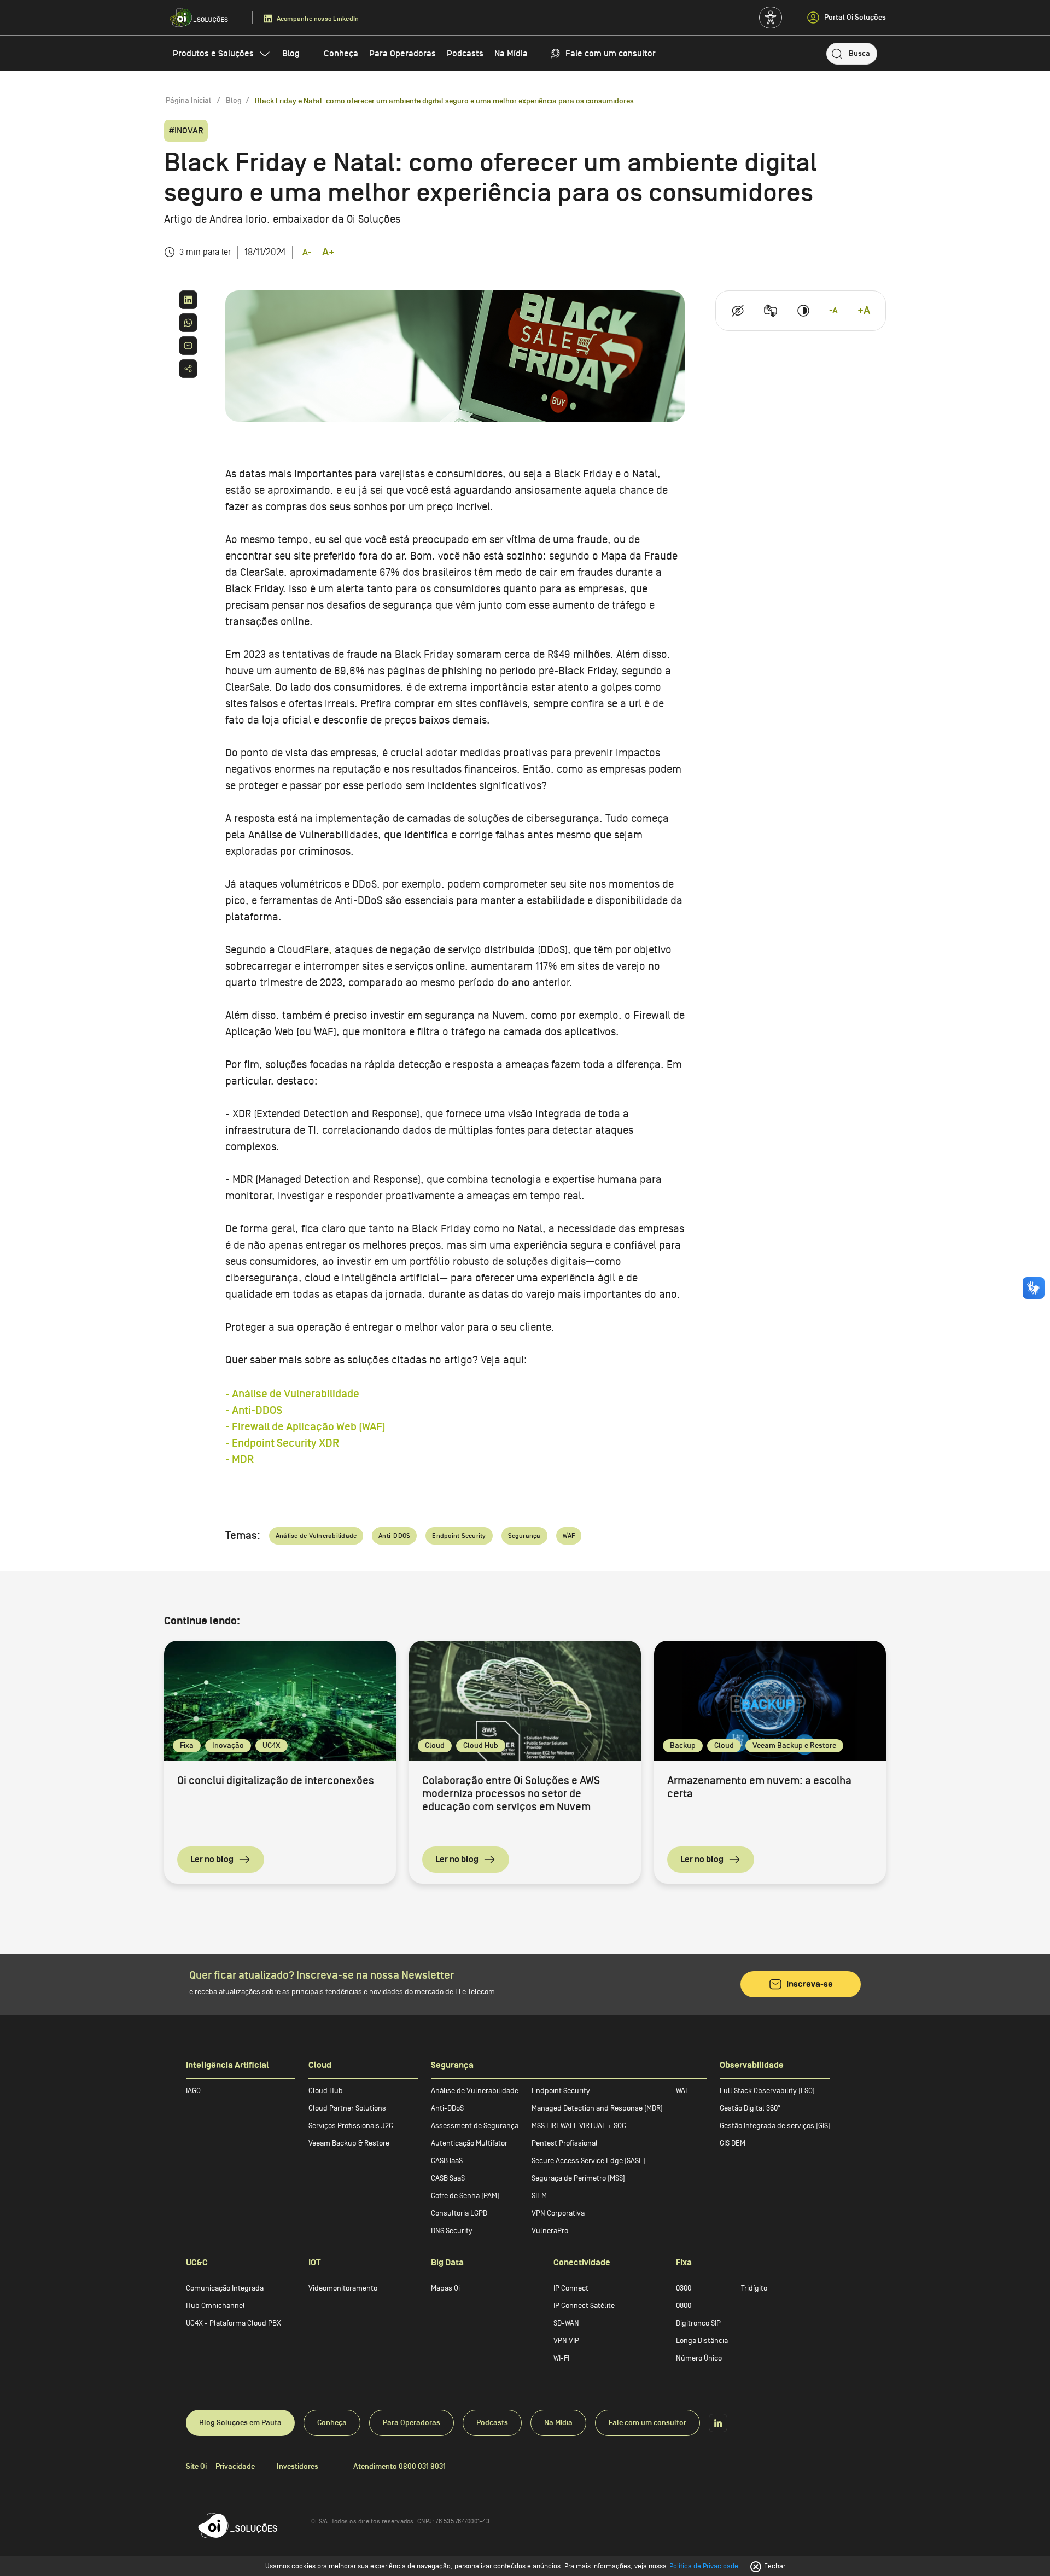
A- (307, 252)
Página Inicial (189, 100)
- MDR (240, 1460)
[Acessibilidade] (771, 18)
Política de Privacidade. (705, 2566)
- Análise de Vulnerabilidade (292, 1394)
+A (864, 311)
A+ (328, 252)
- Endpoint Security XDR (282, 1443)
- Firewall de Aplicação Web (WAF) (305, 1427)
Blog (234, 100)
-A (833, 311)
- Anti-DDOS (254, 1411)
